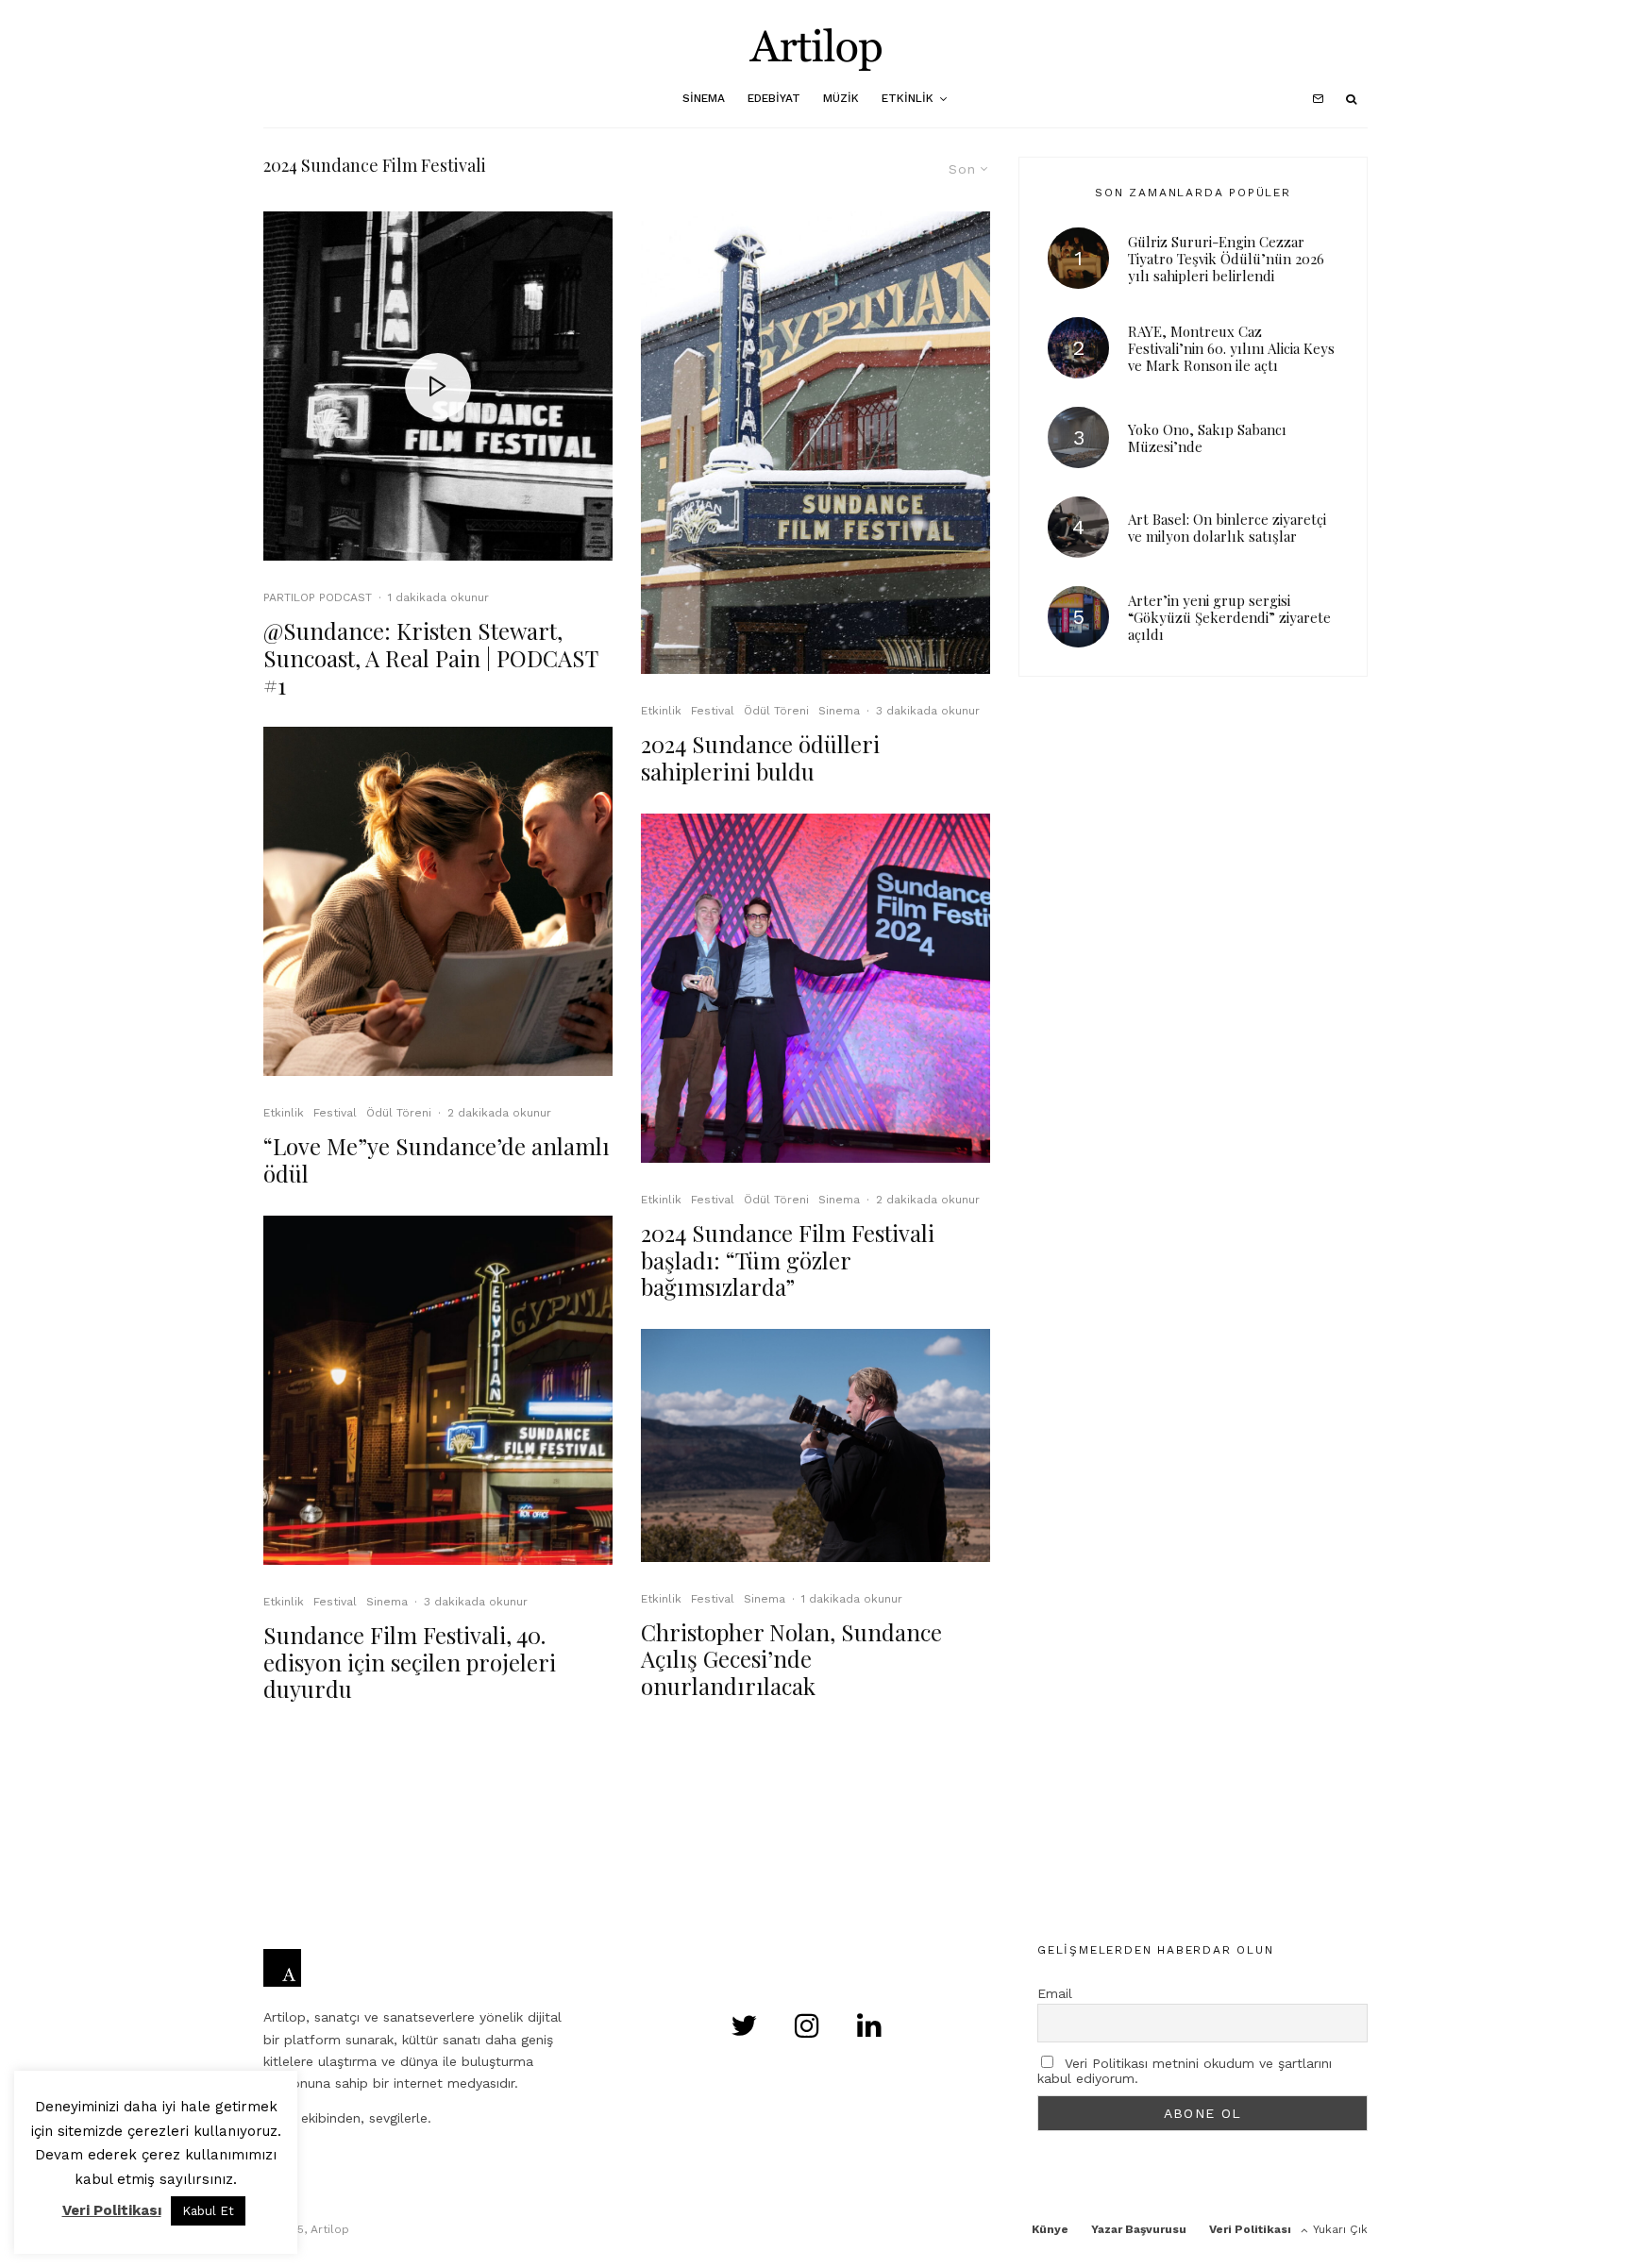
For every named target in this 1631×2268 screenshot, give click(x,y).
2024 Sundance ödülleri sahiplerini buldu (760, 758)
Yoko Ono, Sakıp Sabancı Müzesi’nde (1207, 438)
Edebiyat (774, 98)
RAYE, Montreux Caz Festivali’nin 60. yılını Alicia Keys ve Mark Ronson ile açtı (1231, 348)
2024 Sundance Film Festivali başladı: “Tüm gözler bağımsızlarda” (788, 1260)
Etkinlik (908, 98)
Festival (335, 1113)
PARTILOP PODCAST (318, 597)
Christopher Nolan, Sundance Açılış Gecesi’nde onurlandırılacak (791, 1659)
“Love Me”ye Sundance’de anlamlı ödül (437, 1160)
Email (1055, 1993)
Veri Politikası (1250, 2229)
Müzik (841, 98)
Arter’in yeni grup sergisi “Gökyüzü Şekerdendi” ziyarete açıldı (1229, 617)
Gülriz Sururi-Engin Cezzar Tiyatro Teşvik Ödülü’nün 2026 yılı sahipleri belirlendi (1226, 259)
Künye (1050, 2229)
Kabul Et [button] (208, 2211)
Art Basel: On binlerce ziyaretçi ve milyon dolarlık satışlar (1227, 528)
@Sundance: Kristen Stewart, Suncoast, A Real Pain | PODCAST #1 (430, 658)
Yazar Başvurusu (1139, 2229)
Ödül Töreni (399, 1113)
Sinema (704, 98)
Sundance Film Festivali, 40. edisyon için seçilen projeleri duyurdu (410, 1662)
